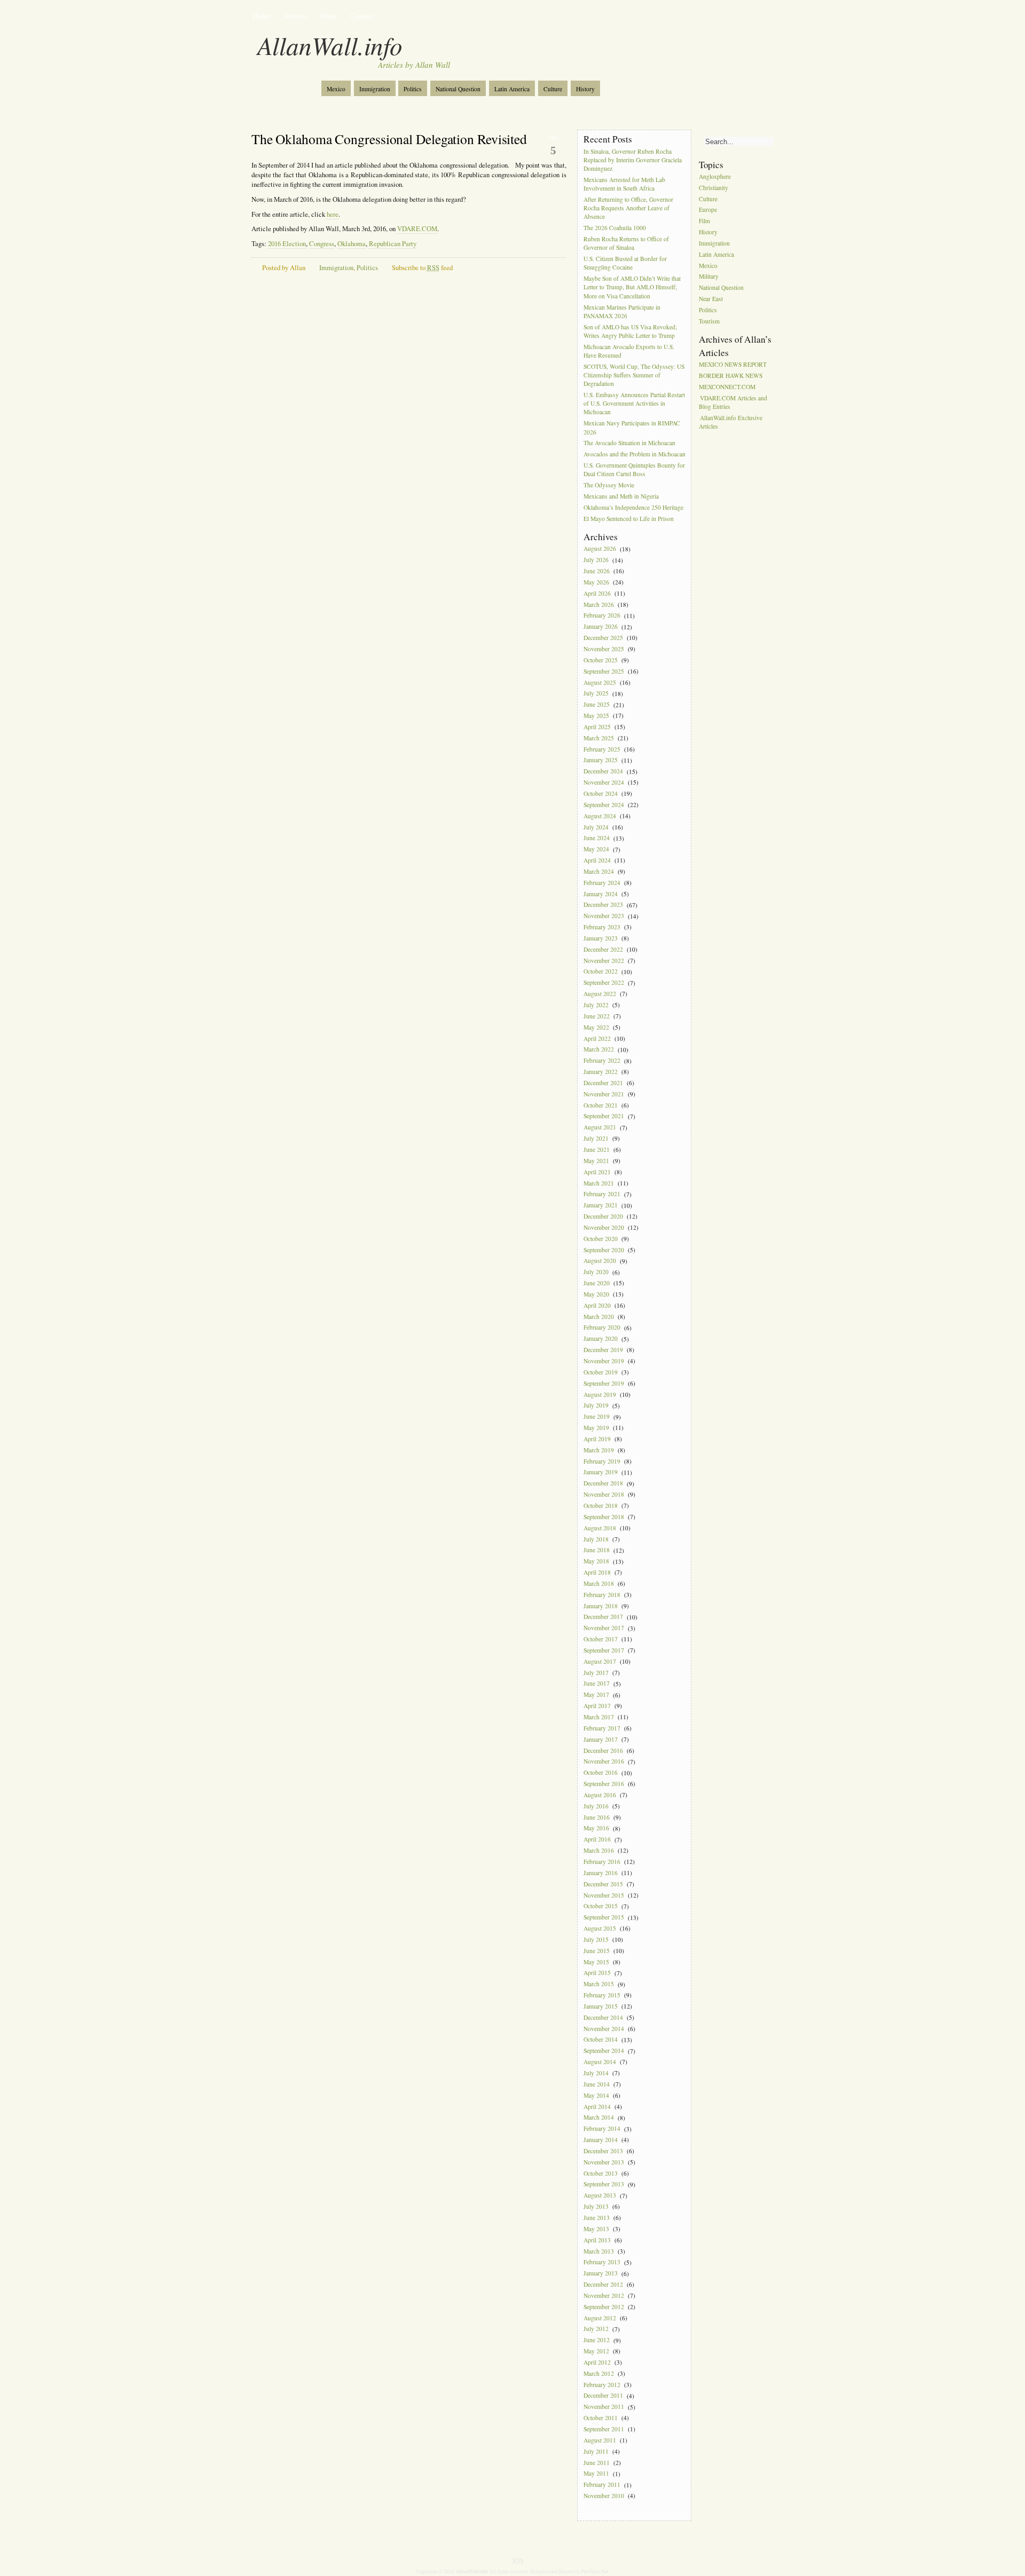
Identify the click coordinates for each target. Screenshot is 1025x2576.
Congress (322, 244)
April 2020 (597, 1305)
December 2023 (603, 905)
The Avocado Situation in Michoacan (629, 443)
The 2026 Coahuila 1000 (615, 228)
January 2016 (601, 1873)
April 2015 (597, 1973)
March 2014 (599, 2118)
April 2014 (597, 2107)
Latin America (512, 89)
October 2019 (601, 1372)
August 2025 (600, 682)
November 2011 (604, 2407)
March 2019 (599, 1450)
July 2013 (596, 2206)
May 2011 (596, 2474)
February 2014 (602, 2129)
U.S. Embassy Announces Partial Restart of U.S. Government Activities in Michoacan (634, 403)
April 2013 (597, 2240)
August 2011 (600, 2440)
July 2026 (596, 560)
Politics (413, 89)
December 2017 (603, 1617)
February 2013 (602, 2262)
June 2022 (597, 1016)
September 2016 (604, 1784)
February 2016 (602, 1862)
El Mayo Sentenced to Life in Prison (629, 519)
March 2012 (599, 2373)
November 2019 (604, 1361)
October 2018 (601, 1506)
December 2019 (603, 1350)
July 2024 (596, 827)
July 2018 (596, 1539)
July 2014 (596, 2073)
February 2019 (602, 1461)
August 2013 (600, 2196)
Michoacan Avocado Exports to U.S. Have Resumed (629, 351)
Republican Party (393, 244)
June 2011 (597, 2463)
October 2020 (601, 1239)
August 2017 (600, 1661)
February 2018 (602, 1595)
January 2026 (601, 627)
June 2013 (597, 2218)
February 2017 (602, 1728)
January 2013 (601, 2274)
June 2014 (597, 2084)
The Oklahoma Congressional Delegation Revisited (389, 139)
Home (262, 16)
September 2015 (604, 1918)
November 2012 (604, 2296)
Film (704, 221)
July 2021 (596, 1138)
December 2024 (603, 772)
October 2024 (601, 793)
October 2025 (601, 660)
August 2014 (600, 2062)
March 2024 (599, 871)
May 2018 (596, 1562)
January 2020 (601, 1339)
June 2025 (597, 705)
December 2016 (603, 1751)
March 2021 (599, 1183)
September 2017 (604, 1650)
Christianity (713, 188)
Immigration (375, 89)
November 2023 (604, 916)
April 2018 (597, 1572)
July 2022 (596, 1005)
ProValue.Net (595, 2571)
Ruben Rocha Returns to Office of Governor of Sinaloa (626, 243)
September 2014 (604, 2051)
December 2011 (603, 2396)
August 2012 (600, 2318)
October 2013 (601, 2173)
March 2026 (599, 605)
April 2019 (597, 1439)
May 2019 (596, 1428)
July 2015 (596, 1939)
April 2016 (597, 1840)
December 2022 (603, 949)
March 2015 (599, 1984)
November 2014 (604, 2029)
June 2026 (597, 571)
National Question (458, 89)
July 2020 (596, 1272)
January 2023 (601, 938)
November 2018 (604, 1494)
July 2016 (596, 1806)
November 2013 (604, 2162)
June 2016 (597, 1817)
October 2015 (601, 1906)
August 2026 (600, 549)
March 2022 (599, 1050)
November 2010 (604, 2496)
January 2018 (601, 1606)
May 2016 (596, 1828)
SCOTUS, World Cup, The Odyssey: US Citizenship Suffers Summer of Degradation (634, 375)
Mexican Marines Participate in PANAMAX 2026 (622, 311)
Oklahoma (352, 244)
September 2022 (604, 983)
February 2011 (602, 2485)
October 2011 (601, 2418)
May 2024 (596, 850)
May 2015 (596, 1962)
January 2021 (601, 1206)
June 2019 (597, 1417)
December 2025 (603, 638)
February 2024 (602, 883)
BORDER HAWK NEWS (731, 376)
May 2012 (596, 2351)
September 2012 (604, 2307)
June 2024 (597, 838)
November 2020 (604, 1227)
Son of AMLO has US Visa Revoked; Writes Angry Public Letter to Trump (630, 331)
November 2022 (604, 961)
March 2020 (599, 1317)
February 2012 (602, 2385)
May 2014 (596, 2095)
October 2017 (601, 1639)
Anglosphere (715, 176)
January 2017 (601, 1739)
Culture (553, 89)
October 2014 (601, 2040)
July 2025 (596, 694)
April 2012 (597, 2362)
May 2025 (596, 716)
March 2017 (599, 1717)
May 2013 (596, 2229)
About (329, 16)
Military (709, 277)
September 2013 (604, 2184)
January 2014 (601, 2140)
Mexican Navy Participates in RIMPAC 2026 (632, 428)
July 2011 (596, 2451)
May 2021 (596, 1161)
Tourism (709, 321)
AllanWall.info (330, 45)
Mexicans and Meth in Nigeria (621, 496)
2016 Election (287, 244)
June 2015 (597, 1951)
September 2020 (604, 1250)
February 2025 (602, 749)
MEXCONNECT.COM (727, 387)
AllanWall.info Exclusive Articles (731, 422)
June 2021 (597, 1149)
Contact (362, 16)
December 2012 (603, 2284)
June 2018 (597, 1550)
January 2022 (601, 1072)
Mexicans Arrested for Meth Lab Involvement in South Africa (624, 184)
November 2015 (604, 1895)
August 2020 (600, 1261)
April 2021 (597, 1172)
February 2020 (602, 1328)
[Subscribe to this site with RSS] (287, 84)
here (333, 214)
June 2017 (597, 1684)
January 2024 (601, 894)
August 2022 (600, 994)
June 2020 (597, 1283)
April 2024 (597, 860)
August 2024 (600, 816)
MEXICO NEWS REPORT (733, 364)
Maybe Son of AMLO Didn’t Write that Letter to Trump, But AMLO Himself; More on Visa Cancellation (632, 287)
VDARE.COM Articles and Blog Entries (733, 402)
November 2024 (604, 782)
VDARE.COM (417, 229)
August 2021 (600, 1128)
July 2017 (596, 1673)
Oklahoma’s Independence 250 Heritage (633, 507)
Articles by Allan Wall (414, 65)
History (585, 89)
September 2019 (604, 1383)
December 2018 (603, 1484)
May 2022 (596, 1027)
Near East (711, 299)
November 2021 (604, 1094)
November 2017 (604, 1628)
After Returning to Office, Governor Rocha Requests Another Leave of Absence (628, 208)
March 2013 (599, 2251)
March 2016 (599, 1850)
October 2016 (601, 1773)
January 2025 (601, 760)
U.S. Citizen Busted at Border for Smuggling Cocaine (625, 263)
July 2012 (596, 2329)
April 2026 (597, 593)
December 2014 (603, 2017)
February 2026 (602, 616)
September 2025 (604, 671)
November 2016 (604, 1762)
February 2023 (602, 927)
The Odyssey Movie (609, 485)
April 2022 (597, 1038)
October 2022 (601, 972)
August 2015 (600, 1928)
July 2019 (596, 1406)
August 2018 (600, 1528)
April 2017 (597, 1706)
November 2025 (604, 649)
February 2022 (602, 1061)
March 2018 (599, 1583)
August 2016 (600, 1795)
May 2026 (596, 582)
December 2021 (603, 1083)
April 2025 (597, 727)
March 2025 (599, 738)
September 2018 (604, 1517)
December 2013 (603, 2151)
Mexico (336, 89)
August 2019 (600, 1394)
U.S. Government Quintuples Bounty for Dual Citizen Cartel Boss (634, 469)
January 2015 (601, 2006)
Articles (295, 16)
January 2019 (601, 1472)
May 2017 (596, 1695)
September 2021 (604, 1116)
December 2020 (603, 1216)
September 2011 (604, 2429)
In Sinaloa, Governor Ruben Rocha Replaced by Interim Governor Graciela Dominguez (633, 160)
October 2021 (601, 1105)
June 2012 (597, 2340)
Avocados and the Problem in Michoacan (634, 455)
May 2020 (596, 1294)
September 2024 (604, 805)
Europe (708, 210)
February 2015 (602, 1995)
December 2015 (603, 1884)
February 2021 (602, 1194)
